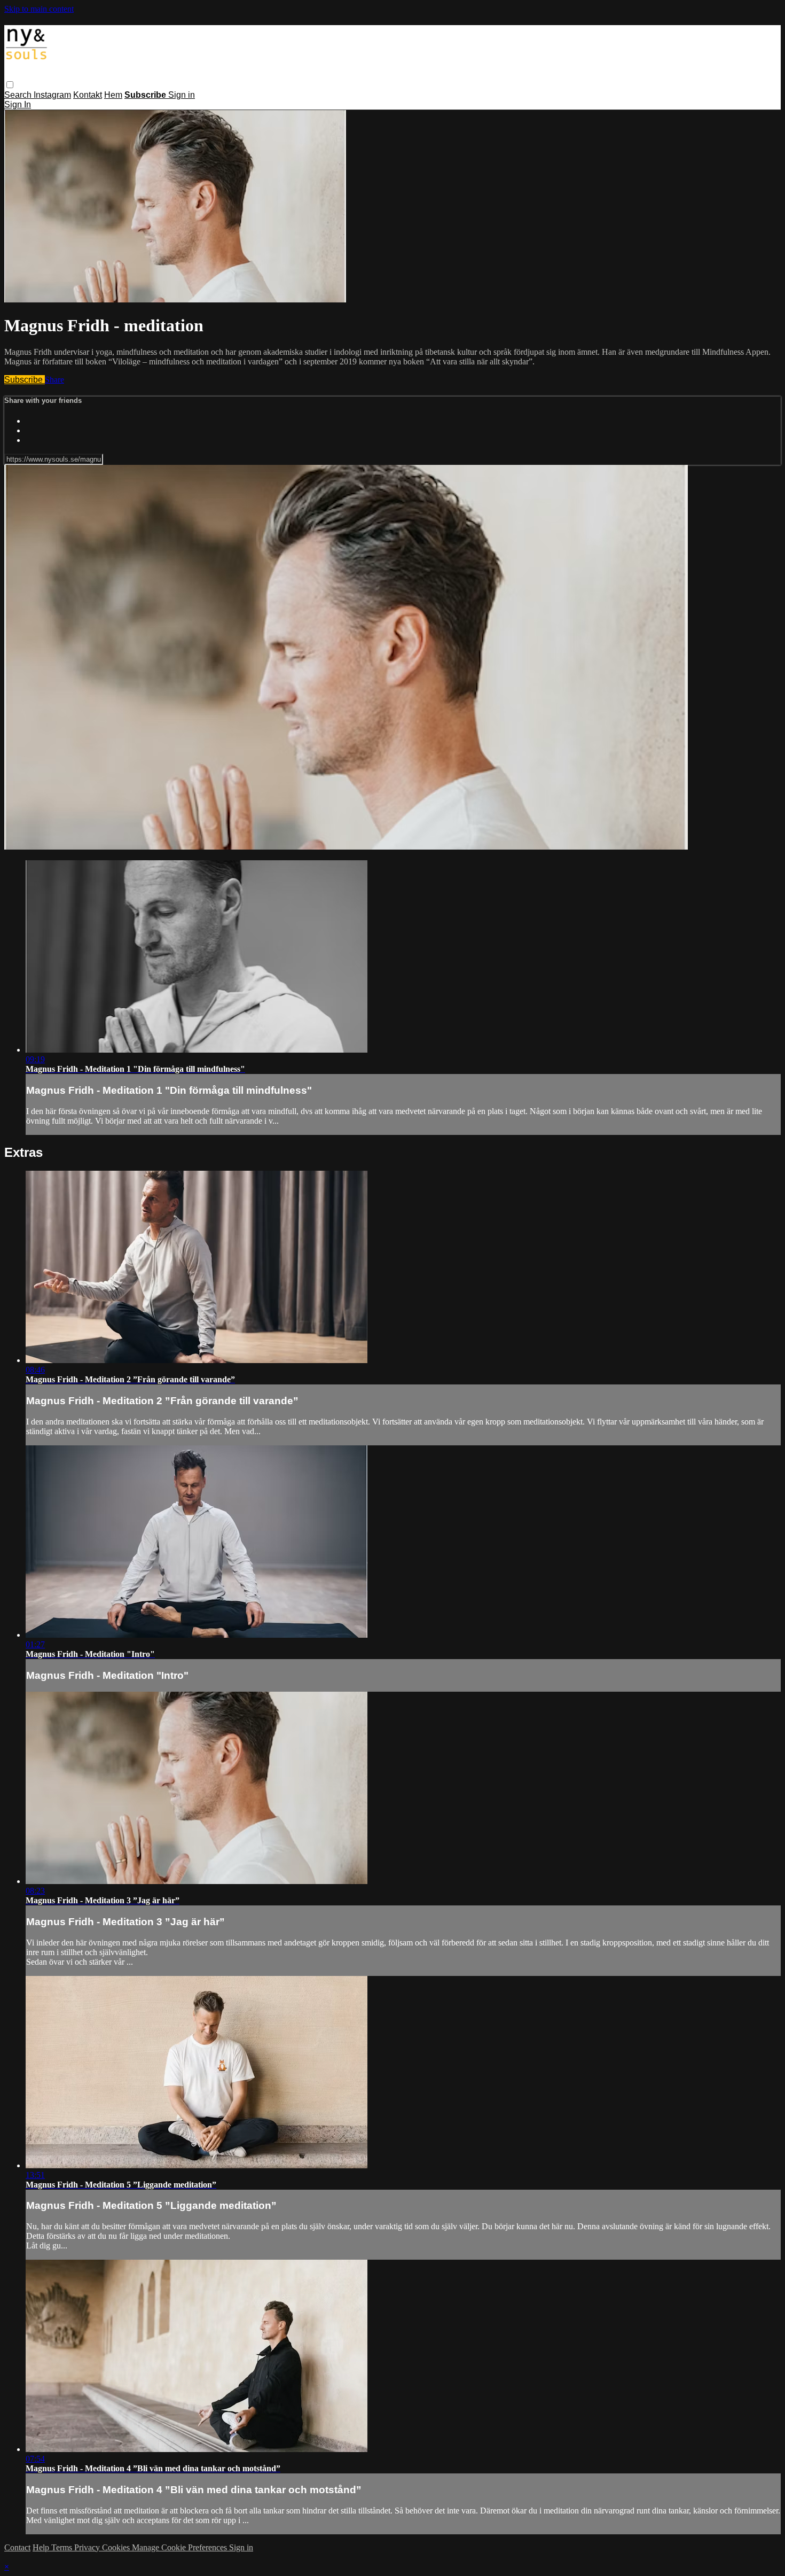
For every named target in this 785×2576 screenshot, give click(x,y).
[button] (10, 85)
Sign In (18, 104)
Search (19, 95)
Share (54, 380)
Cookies (117, 2547)
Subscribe (25, 380)
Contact (17, 2547)
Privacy (88, 2547)
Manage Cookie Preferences (180, 2547)
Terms (63, 2547)
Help (42, 2547)
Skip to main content (39, 9)
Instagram (52, 95)
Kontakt (88, 95)
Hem (113, 95)
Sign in (182, 95)
